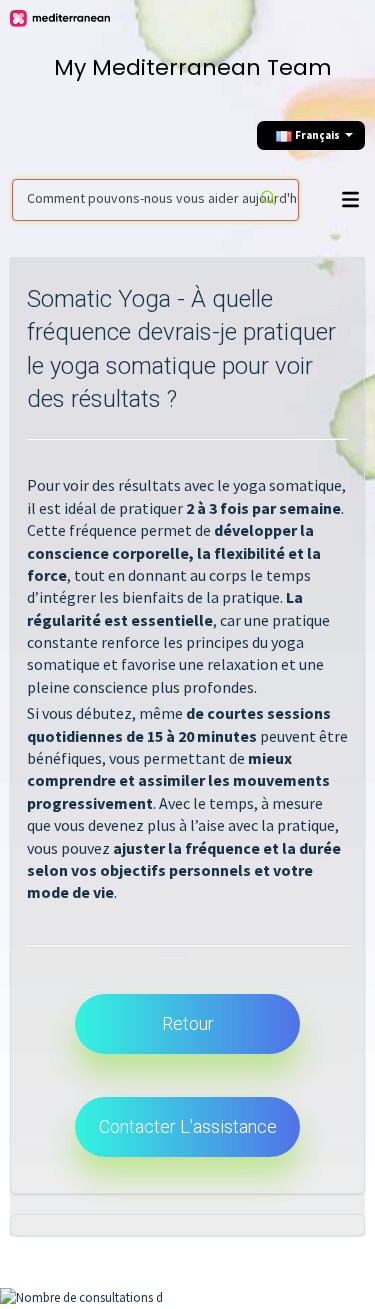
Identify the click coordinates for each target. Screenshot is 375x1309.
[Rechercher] (269, 200)
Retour (188, 1023)
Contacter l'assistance (188, 1126)
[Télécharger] (183, 646)
